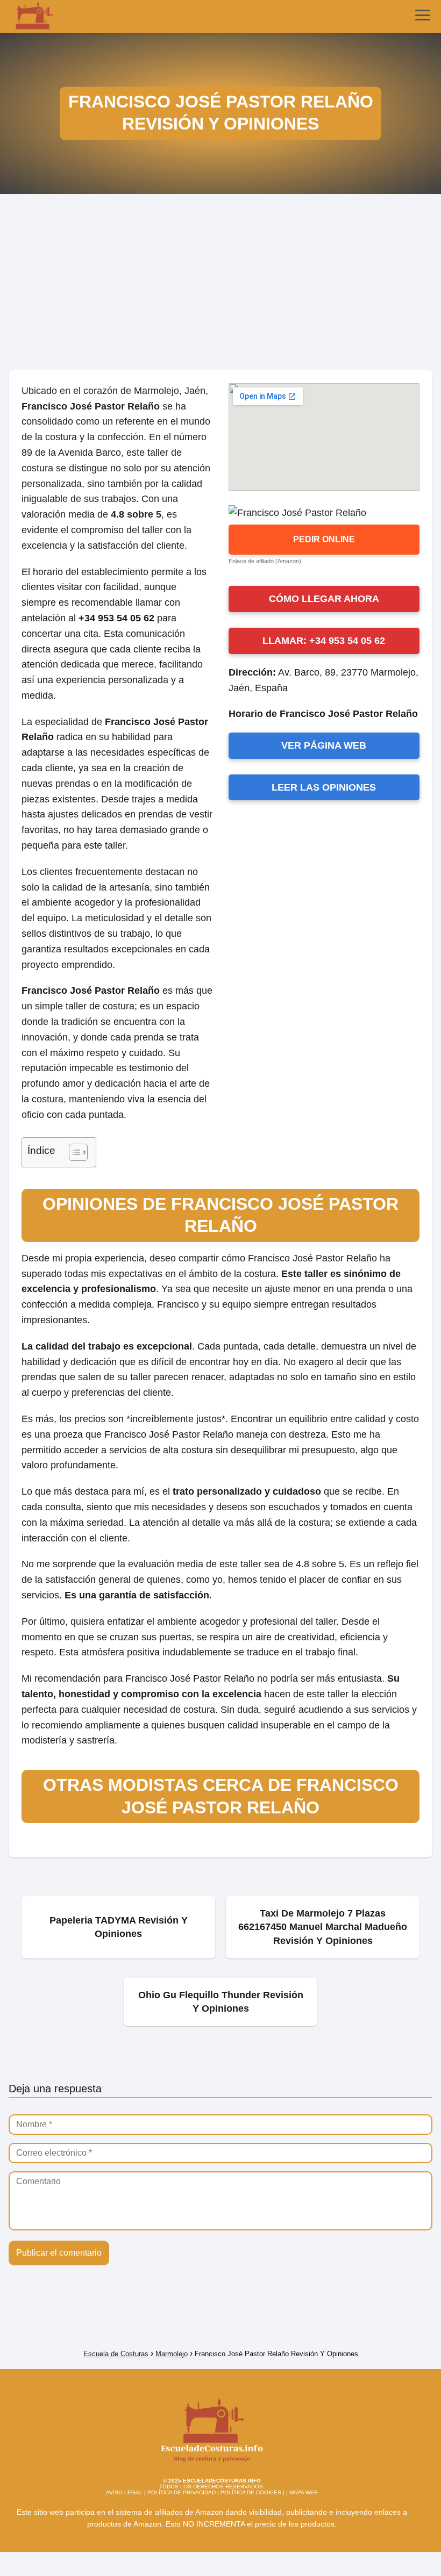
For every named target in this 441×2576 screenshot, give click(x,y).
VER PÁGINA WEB (324, 745)
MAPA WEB (304, 2492)
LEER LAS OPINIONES (324, 787)
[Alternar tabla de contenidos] (73, 1152)
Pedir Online (324, 539)
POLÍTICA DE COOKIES (251, 2492)
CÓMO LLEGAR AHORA (324, 599)
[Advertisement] (220, 286)
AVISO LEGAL (124, 2492)
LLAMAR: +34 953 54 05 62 (324, 641)
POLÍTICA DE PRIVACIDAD (182, 2492)
